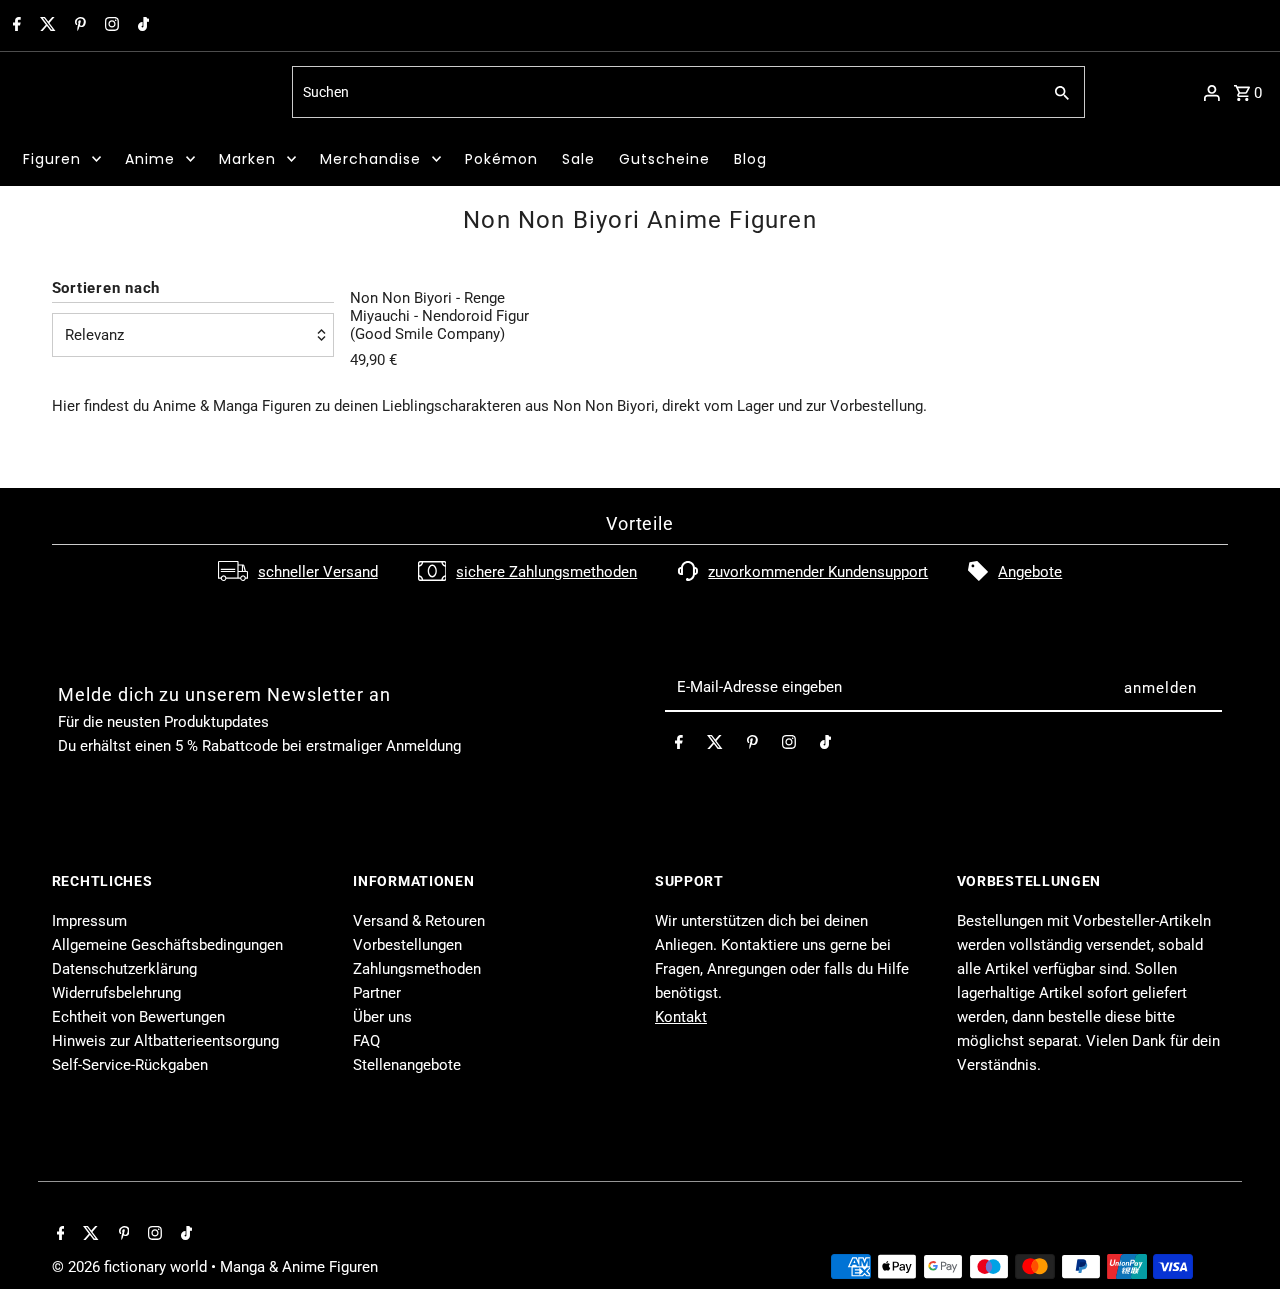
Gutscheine (664, 159)
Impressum (89, 921)
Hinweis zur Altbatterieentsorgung (165, 1041)
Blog (750, 159)
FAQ (366, 1041)
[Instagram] (109, 26)
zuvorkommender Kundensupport (818, 572)
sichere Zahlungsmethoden (546, 572)
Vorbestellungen (407, 945)
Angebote (1030, 572)
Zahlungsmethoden (417, 969)
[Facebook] (14, 26)
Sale (578, 159)
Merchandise (370, 159)
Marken (247, 159)
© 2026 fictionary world (131, 1267)
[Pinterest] (78, 26)
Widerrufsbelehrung (116, 993)
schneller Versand (318, 572)
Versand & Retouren (419, 921)
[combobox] (664, 92)
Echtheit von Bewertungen (138, 1017)
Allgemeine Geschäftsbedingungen (167, 945)
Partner (377, 993)
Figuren (52, 159)
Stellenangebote (407, 1065)
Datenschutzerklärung (124, 969)
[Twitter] (45, 26)
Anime (150, 159)
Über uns (382, 1017)
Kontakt (681, 1017)
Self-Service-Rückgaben (130, 1065)
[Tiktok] (141, 26)
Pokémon (501, 159)
